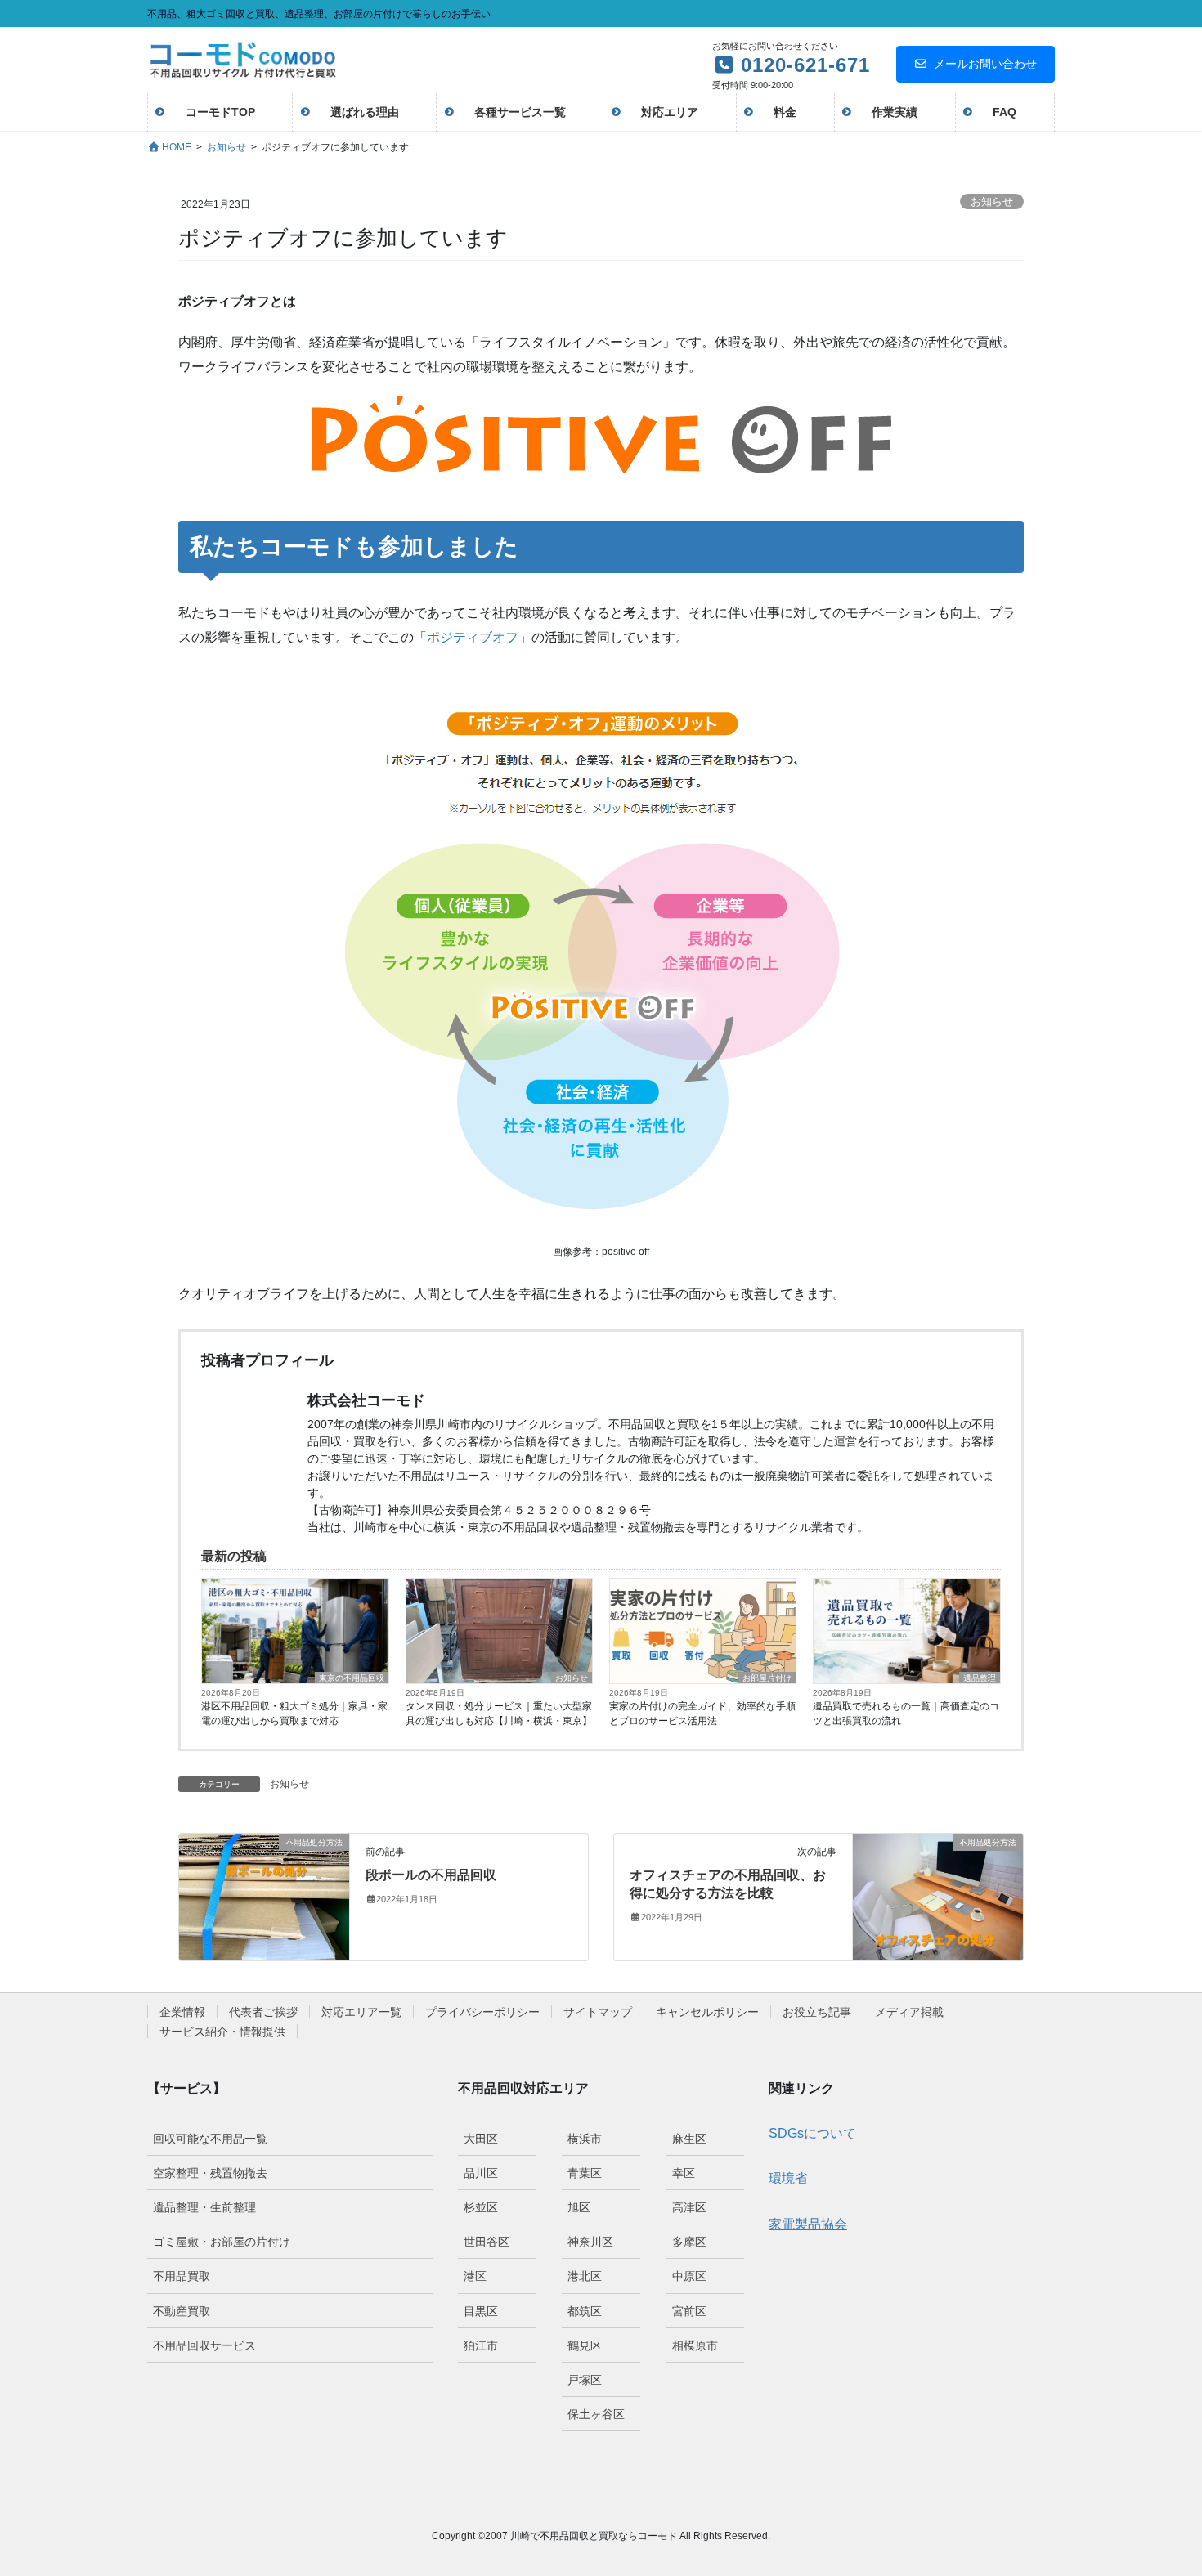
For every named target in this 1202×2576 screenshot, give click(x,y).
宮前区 (689, 2311)
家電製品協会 (808, 2224)
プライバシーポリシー (482, 2012)
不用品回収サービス (204, 2345)
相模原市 (695, 2345)
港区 (475, 2276)
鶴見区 (585, 2345)
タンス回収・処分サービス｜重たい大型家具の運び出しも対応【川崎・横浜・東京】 (499, 1714)
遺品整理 (980, 1678)
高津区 (689, 2207)
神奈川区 (590, 2242)
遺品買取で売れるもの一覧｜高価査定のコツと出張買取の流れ (906, 1714)
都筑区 (585, 2311)
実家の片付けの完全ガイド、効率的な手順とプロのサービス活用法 (702, 1714)
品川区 (481, 2173)
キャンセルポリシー (707, 2012)
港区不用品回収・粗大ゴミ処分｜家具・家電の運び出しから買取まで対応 (294, 1714)
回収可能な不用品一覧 (210, 2139)
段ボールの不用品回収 (431, 1875)
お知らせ (992, 202)
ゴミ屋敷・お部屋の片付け (222, 2242)
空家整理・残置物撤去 (210, 2173)
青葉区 (585, 2173)
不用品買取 (182, 2276)
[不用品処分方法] (264, 1896)
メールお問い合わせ (985, 64)
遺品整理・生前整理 (204, 2207)
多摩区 (689, 2242)
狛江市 (481, 2345)
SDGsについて (812, 2133)
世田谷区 (487, 2242)
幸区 (684, 2173)
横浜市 (585, 2139)
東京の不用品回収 (352, 1678)
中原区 (689, 2276)
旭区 (579, 2207)
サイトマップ (598, 2012)
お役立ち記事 (817, 2012)
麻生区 (689, 2139)
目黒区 (481, 2311)
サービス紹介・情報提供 (222, 2032)
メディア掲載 (909, 2012)
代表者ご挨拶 (263, 2012)
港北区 (585, 2276)
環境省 (788, 2178)
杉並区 (481, 2207)
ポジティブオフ (473, 637)
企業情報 (182, 2012)
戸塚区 (585, 2380)
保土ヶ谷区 (596, 2414)
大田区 (481, 2139)
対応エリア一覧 (361, 2012)
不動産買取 (182, 2311)
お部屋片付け (767, 1678)
